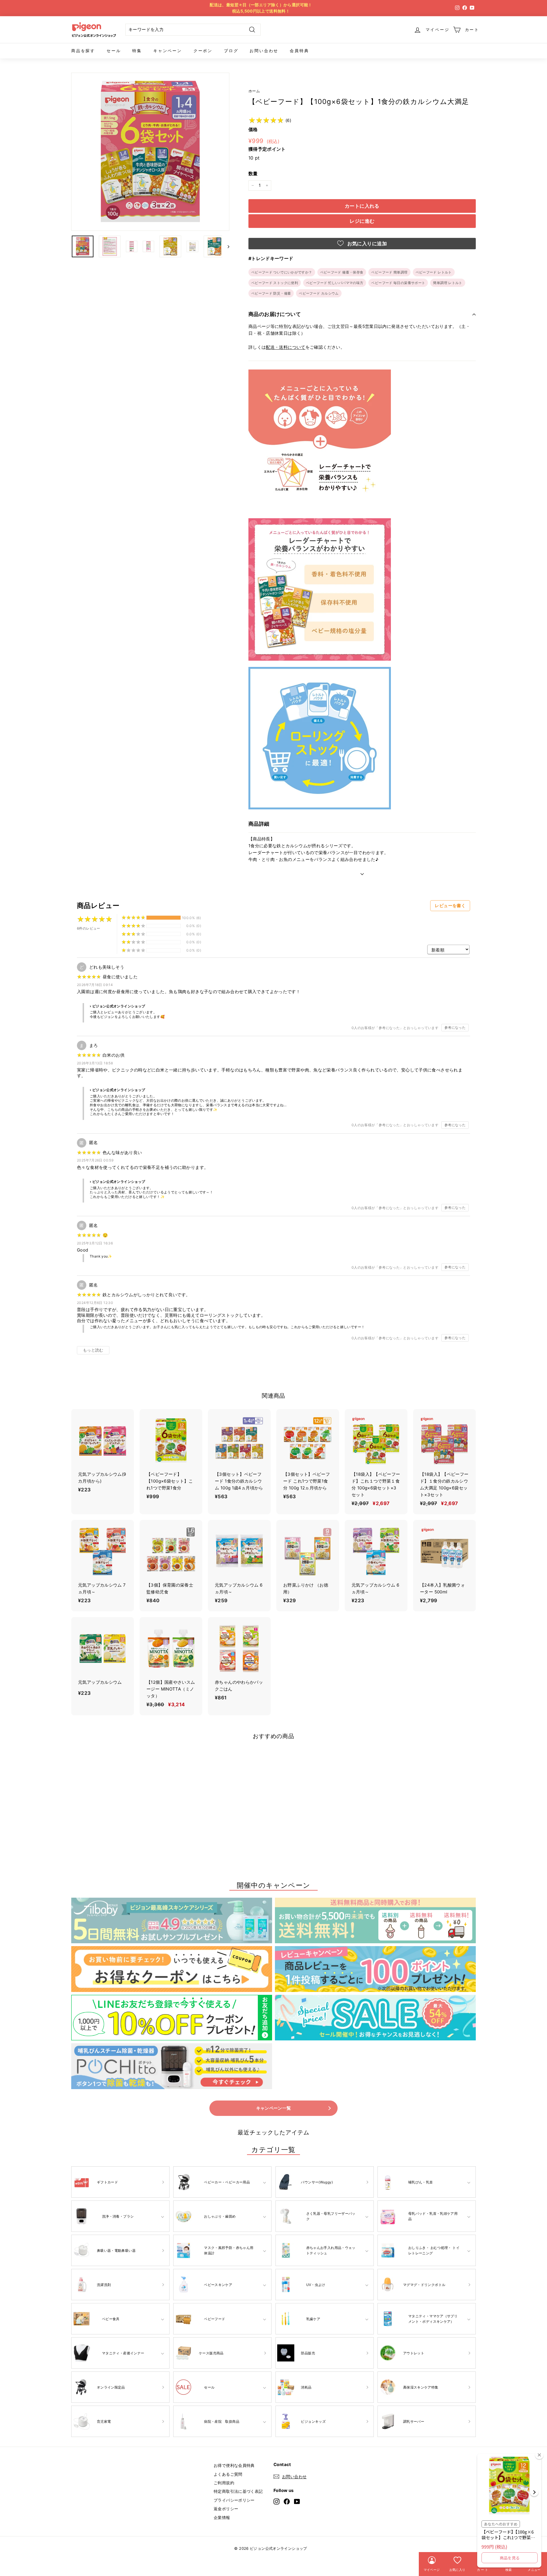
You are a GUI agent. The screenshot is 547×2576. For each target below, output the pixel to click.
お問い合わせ (264, 51)
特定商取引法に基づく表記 (238, 2491)
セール (114, 51)
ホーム (254, 91)
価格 (253, 129)
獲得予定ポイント (267, 149)
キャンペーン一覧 (274, 2108)
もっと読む (93, 1350)
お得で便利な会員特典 (234, 2465)
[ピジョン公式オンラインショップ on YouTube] (297, 2502)
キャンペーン (168, 51)
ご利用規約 (224, 2483)
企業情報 (222, 2517)
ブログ (231, 51)
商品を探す (83, 51)
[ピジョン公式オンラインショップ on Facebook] (287, 2502)
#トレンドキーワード (271, 258)
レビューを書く (450, 906)
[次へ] (226, 246)
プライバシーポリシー (234, 2500)
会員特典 (299, 51)
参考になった (455, 1027)
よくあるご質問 (228, 2474)
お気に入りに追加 (366, 244)
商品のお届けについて (275, 314)
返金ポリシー (226, 2509)
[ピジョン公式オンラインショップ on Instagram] (276, 2502)
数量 (253, 173)
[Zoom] (150, 152)
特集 (137, 51)
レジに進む (362, 221)
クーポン (203, 51)
